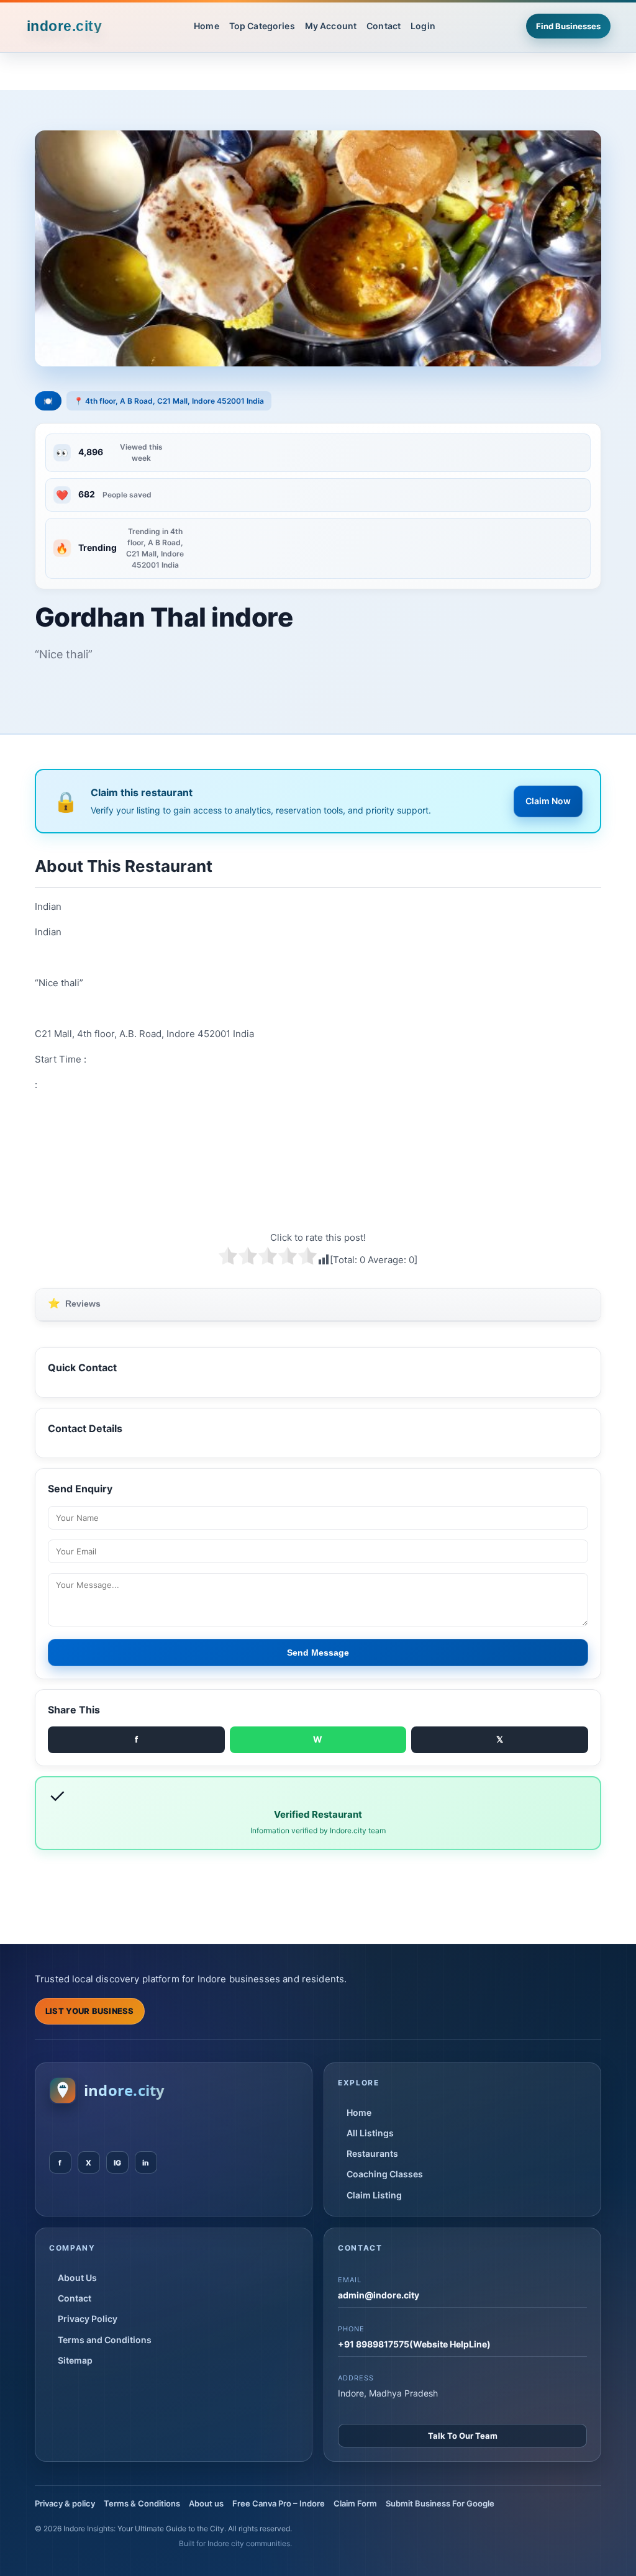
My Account (331, 26)
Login (423, 26)
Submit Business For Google (440, 2503)
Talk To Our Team (463, 2436)
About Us (77, 2278)
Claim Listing (374, 2195)
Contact (384, 26)
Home (207, 26)
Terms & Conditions (142, 2503)
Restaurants (372, 2153)
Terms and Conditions (105, 2340)
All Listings (370, 2133)
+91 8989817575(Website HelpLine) (414, 2344)
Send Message (318, 1653)
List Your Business (90, 2011)
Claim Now (548, 801)
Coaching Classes (385, 2174)
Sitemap (75, 2360)
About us (206, 2503)
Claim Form (355, 2503)
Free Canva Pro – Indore (279, 2503)
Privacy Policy (88, 2319)
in (146, 2163)
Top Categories (262, 26)
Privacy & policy (65, 2503)
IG (117, 2163)
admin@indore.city (379, 2295)
